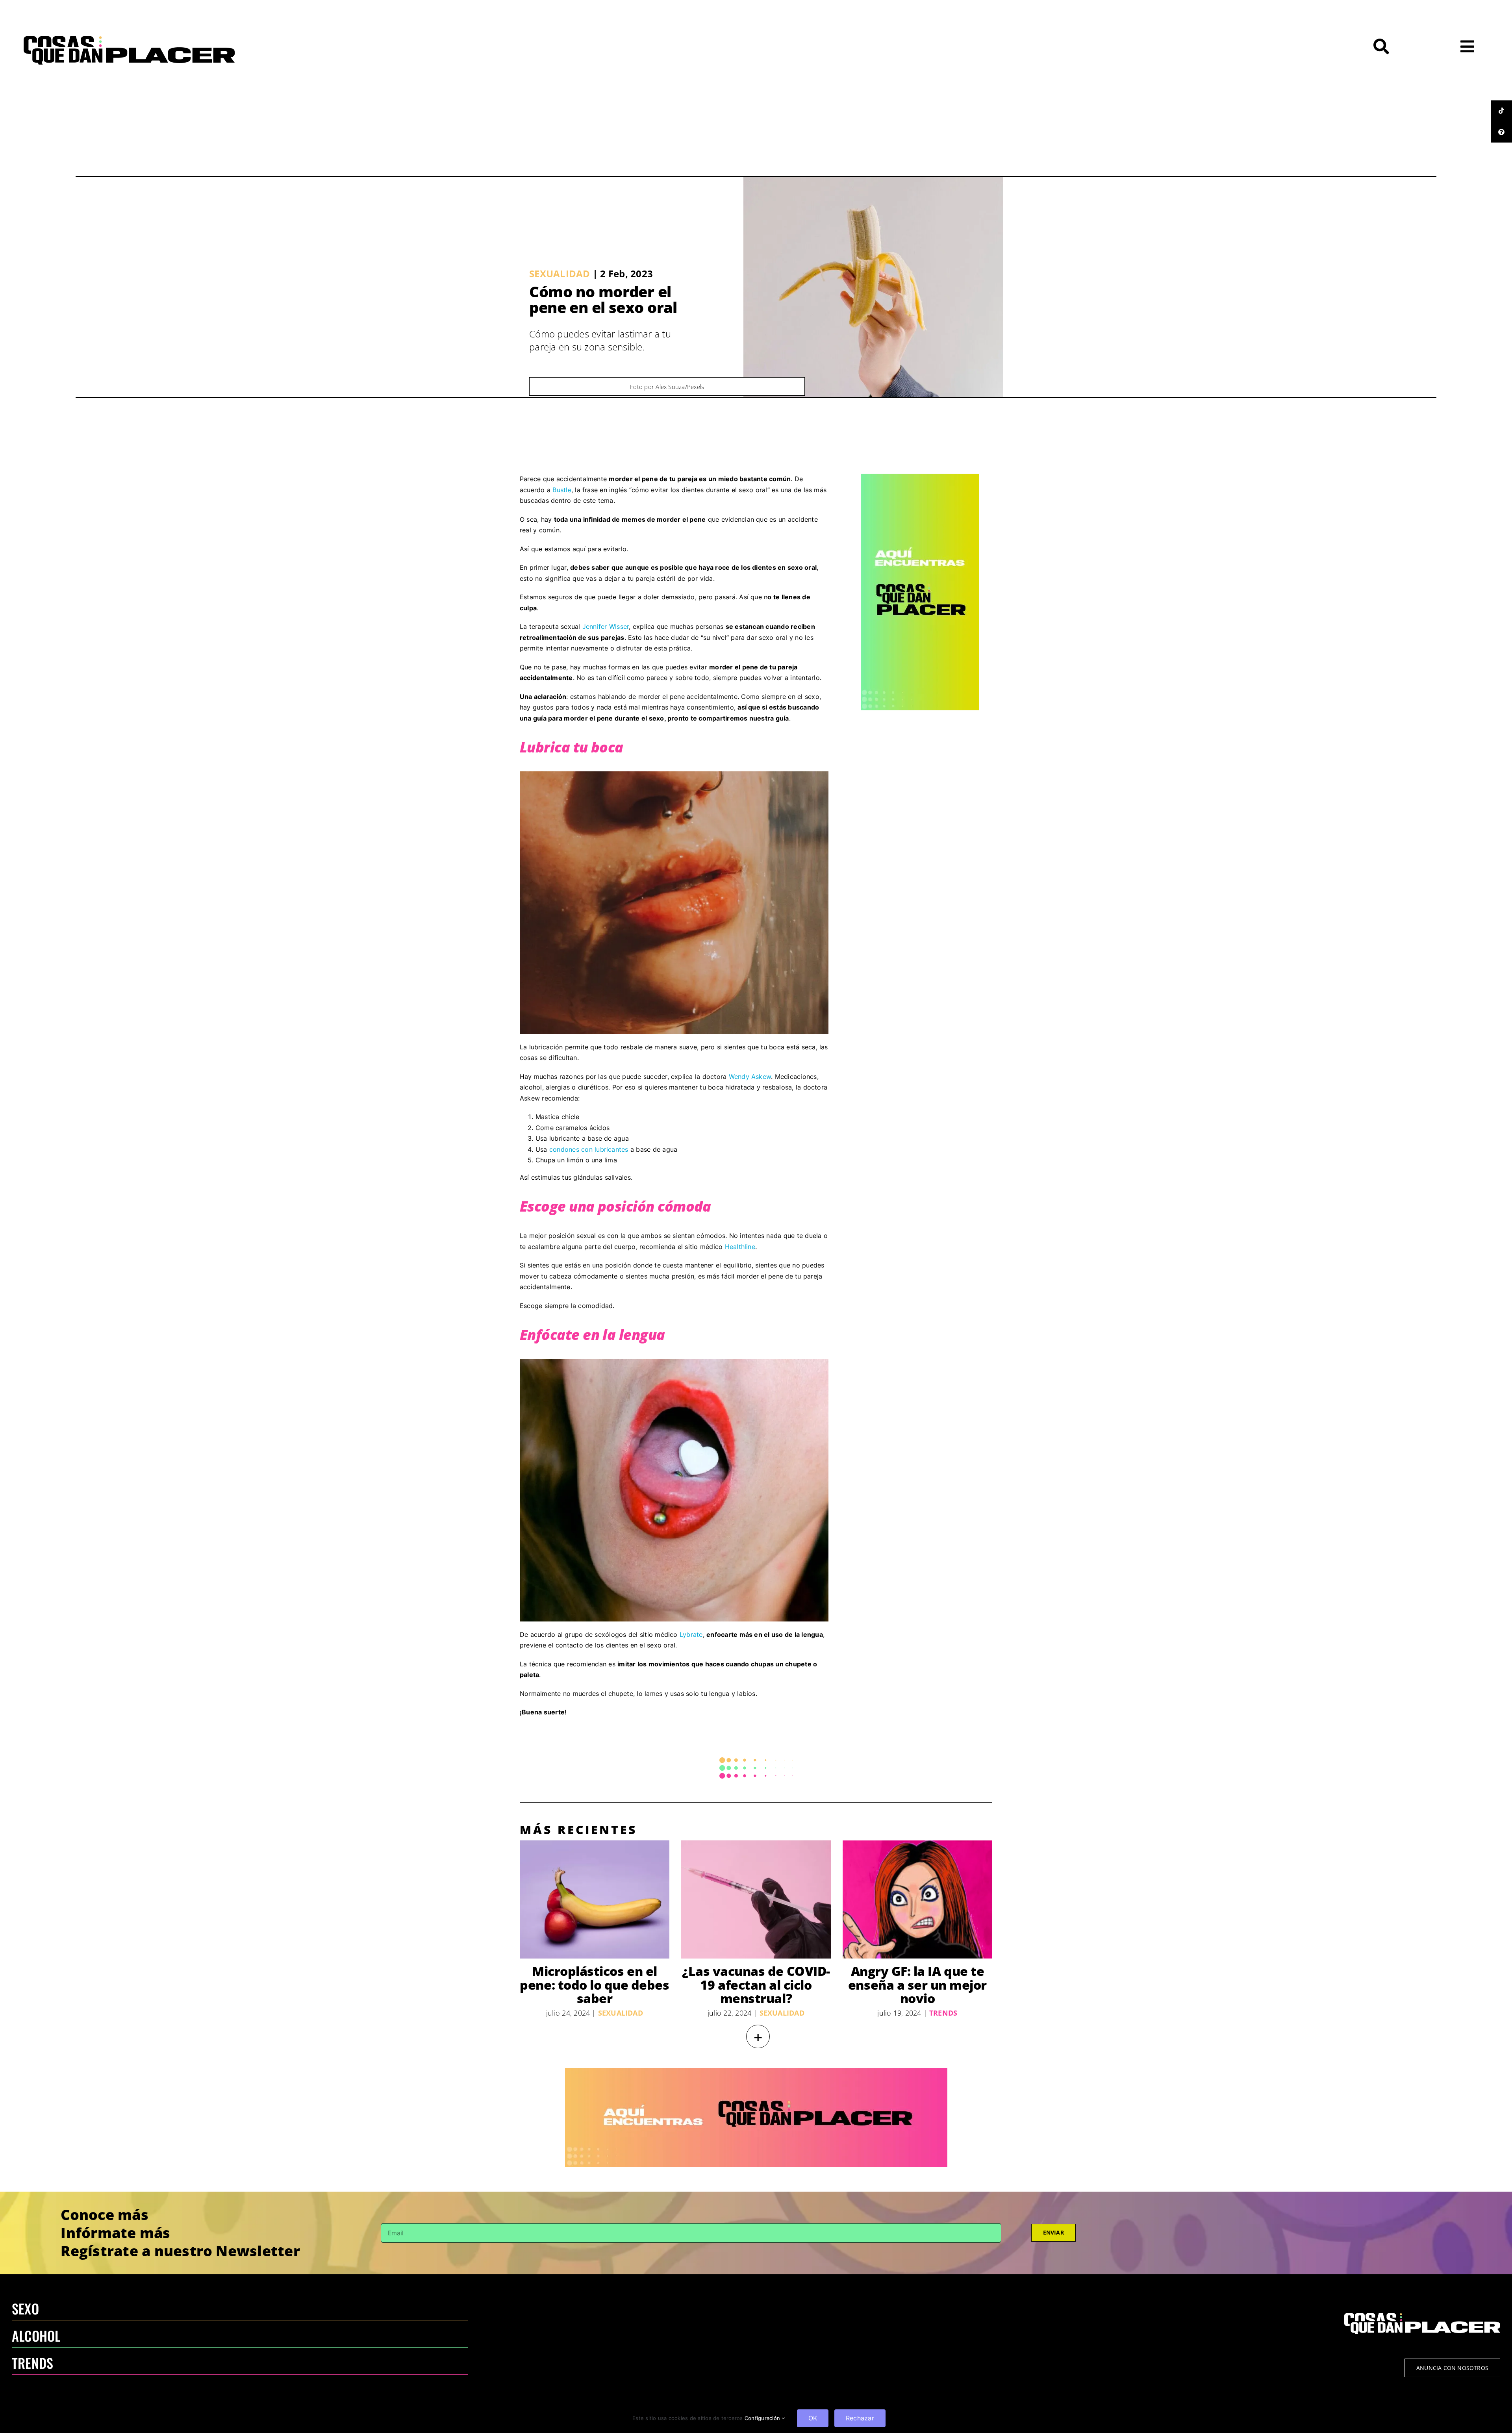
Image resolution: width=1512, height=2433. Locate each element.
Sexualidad (560, 273)
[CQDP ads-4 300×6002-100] (920, 477)
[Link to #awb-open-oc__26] (1467, 46)
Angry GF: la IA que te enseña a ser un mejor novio (917, 1985)
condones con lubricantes (589, 1149)
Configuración (763, 2418)
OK (813, 2418)
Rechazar (860, 2418)
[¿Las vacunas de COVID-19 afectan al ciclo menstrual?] (756, 1899)
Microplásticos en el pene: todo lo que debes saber (594, 1985)
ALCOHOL (36, 2336)
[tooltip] (1501, 111)
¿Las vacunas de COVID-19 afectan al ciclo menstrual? (756, 1985)
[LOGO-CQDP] (129, 39)
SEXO (25, 2308)
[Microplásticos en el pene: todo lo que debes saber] (595, 1899)
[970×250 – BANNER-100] (756, 2071)
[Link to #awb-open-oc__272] (1381, 46)
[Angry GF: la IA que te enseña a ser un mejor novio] (917, 1899)
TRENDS (32, 2363)
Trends (943, 2013)
